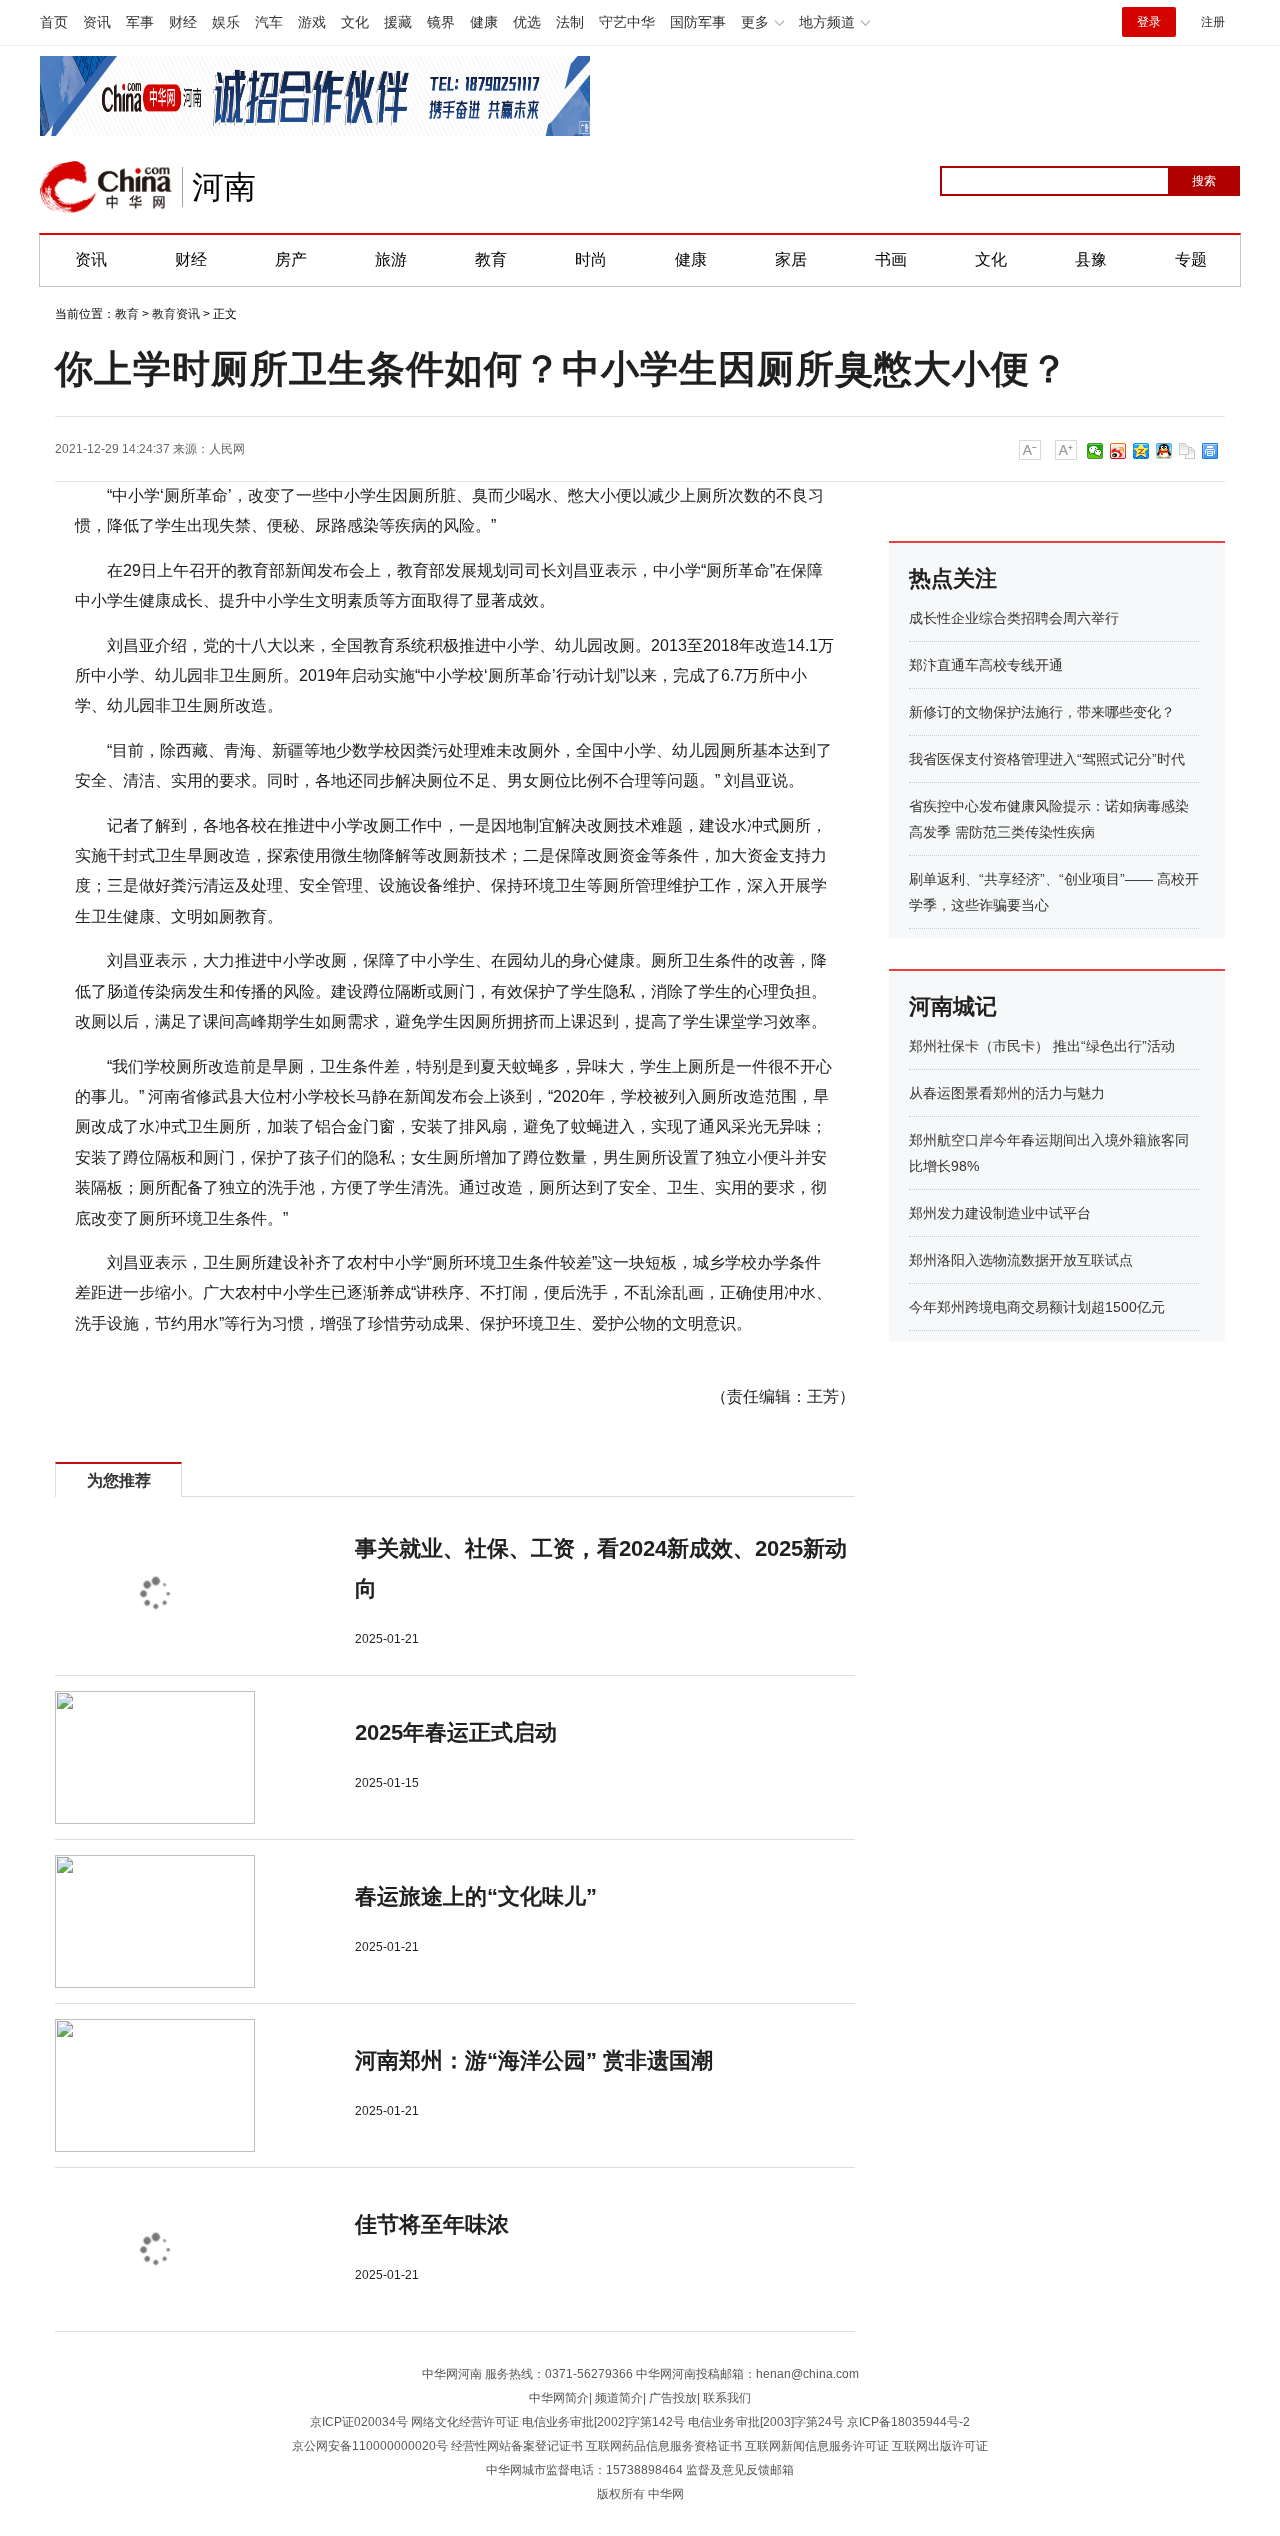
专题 (1191, 259)
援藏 (398, 22)
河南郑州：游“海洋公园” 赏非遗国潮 (534, 2060)
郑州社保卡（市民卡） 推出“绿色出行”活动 (1042, 1046)
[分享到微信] (1095, 451)
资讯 (97, 22)
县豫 (1091, 259)
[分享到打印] (1210, 451)
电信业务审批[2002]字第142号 (603, 2422)
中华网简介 (559, 2398)
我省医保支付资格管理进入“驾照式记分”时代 (1047, 759)
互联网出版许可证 (940, 2446)
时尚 (591, 259)
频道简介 (619, 2398)
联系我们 (727, 2398)
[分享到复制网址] (1187, 451)
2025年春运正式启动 (456, 1732)
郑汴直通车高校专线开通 (986, 665)
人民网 (227, 449)
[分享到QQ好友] (1164, 451)
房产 (291, 259)
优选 (527, 22)
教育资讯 (176, 314)
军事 (140, 22)
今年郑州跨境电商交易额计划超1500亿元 (1037, 1307)
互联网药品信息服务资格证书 (664, 2446)
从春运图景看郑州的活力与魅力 (1007, 1093)
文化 (355, 22)
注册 (1213, 22)
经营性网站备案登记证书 (517, 2446)
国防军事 (698, 22)
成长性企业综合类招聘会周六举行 (1014, 618)
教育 (491, 259)
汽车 (269, 22)
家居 (791, 259)
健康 (484, 22)
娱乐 (226, 22)
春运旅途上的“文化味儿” (476, 1896)
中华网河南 (452, 2374)
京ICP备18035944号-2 (908, 2422)
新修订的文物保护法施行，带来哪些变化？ (1042, 712)
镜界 (441, 22)
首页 (54, 22)
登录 (1149, 22)
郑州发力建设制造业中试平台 (1000, 1213)
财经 (183, 22)
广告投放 (673, 2398)
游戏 (312, 22)
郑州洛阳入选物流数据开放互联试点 (1021, 1260)
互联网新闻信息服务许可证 (817, 2446)
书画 (891, 259)
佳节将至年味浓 (432, 2224)
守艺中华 (627, 22)
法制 (570, 22)
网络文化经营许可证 (465, 2422)
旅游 (391, 259)
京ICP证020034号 (359, 2422)
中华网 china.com (106, 187)
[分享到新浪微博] (1118, 451)
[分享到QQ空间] (1141, 451)
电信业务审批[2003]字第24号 (766, 2422)
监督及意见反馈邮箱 (740, 2470)
